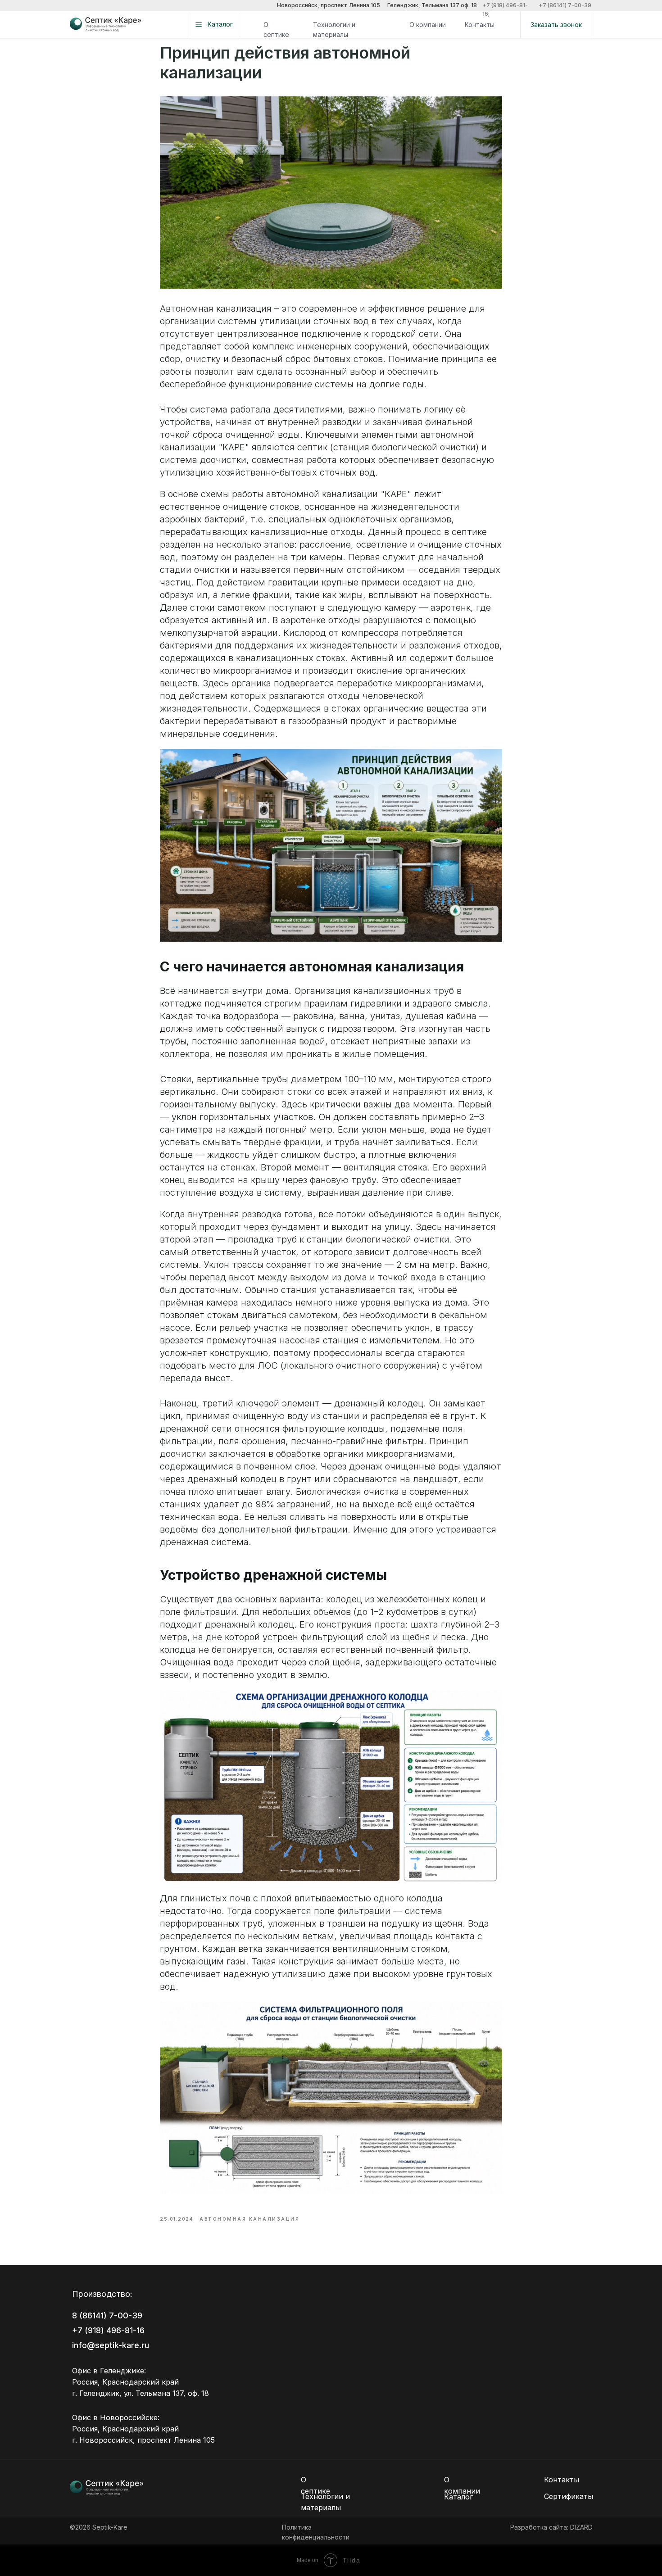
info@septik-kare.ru (111, 2345)
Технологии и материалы (334, 29)
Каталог (458, 2497)
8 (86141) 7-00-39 (107, 2315)
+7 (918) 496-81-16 (108, 2330)
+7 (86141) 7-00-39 (565, 5)
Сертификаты (569, 2496)
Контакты (480, 25)
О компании (428, 25)
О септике (276, 29)
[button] (556, 25)
